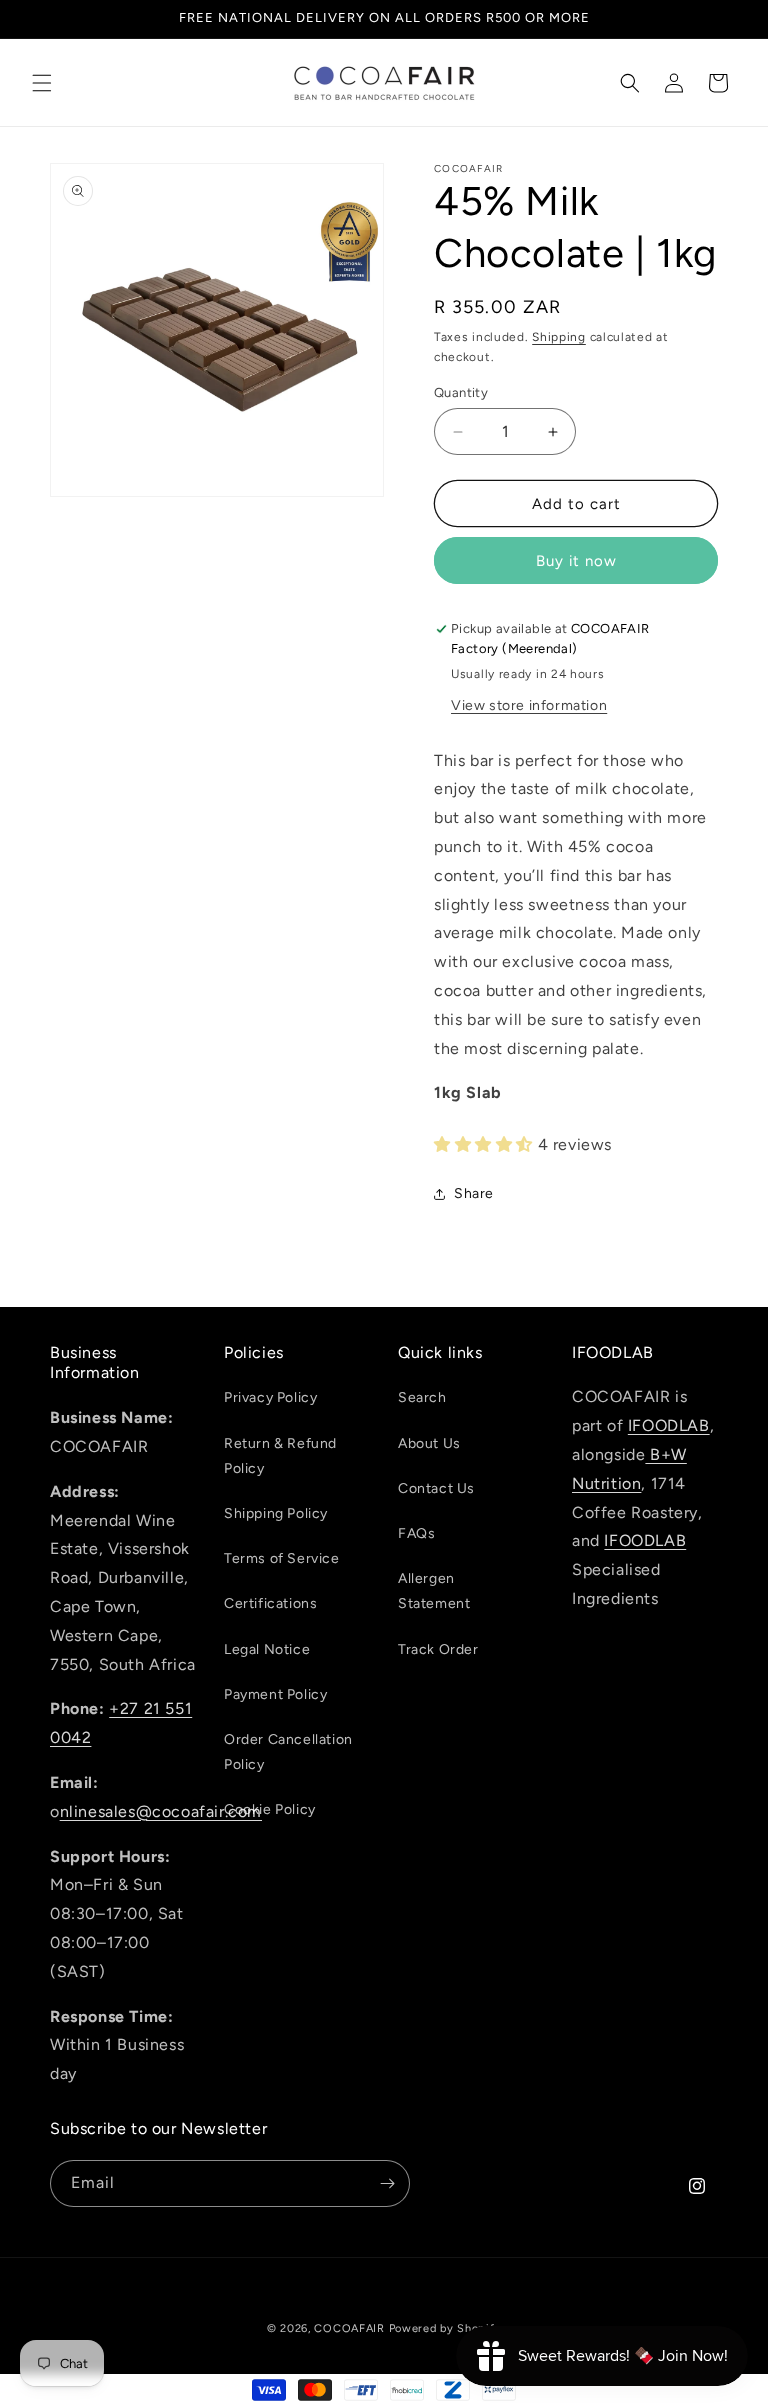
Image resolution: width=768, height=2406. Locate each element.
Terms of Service (282, 1558)
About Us (429, 1443)
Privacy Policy (270, 1397)
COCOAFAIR (349, 2328)
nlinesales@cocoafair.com (161, 1811)
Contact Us (436, 1488)
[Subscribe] (387, 2183)
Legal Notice (267, 1649)
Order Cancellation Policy (288, 1752)
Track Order (438, 1649)
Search (422, 1397)
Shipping (559, 337)
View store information (529, 705)
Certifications (270, 1603)
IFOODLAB (669, 1425)
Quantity (461, 392)
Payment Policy (275, 1694)
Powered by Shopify (445, 2328)
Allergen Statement (434, 1591)
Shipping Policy (276, 1513)
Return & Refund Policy (280, 1456)
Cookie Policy (270, 1809)
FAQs (416, 1533)
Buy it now (576, 561)
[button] (42, 83)
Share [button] (474, 1193)
